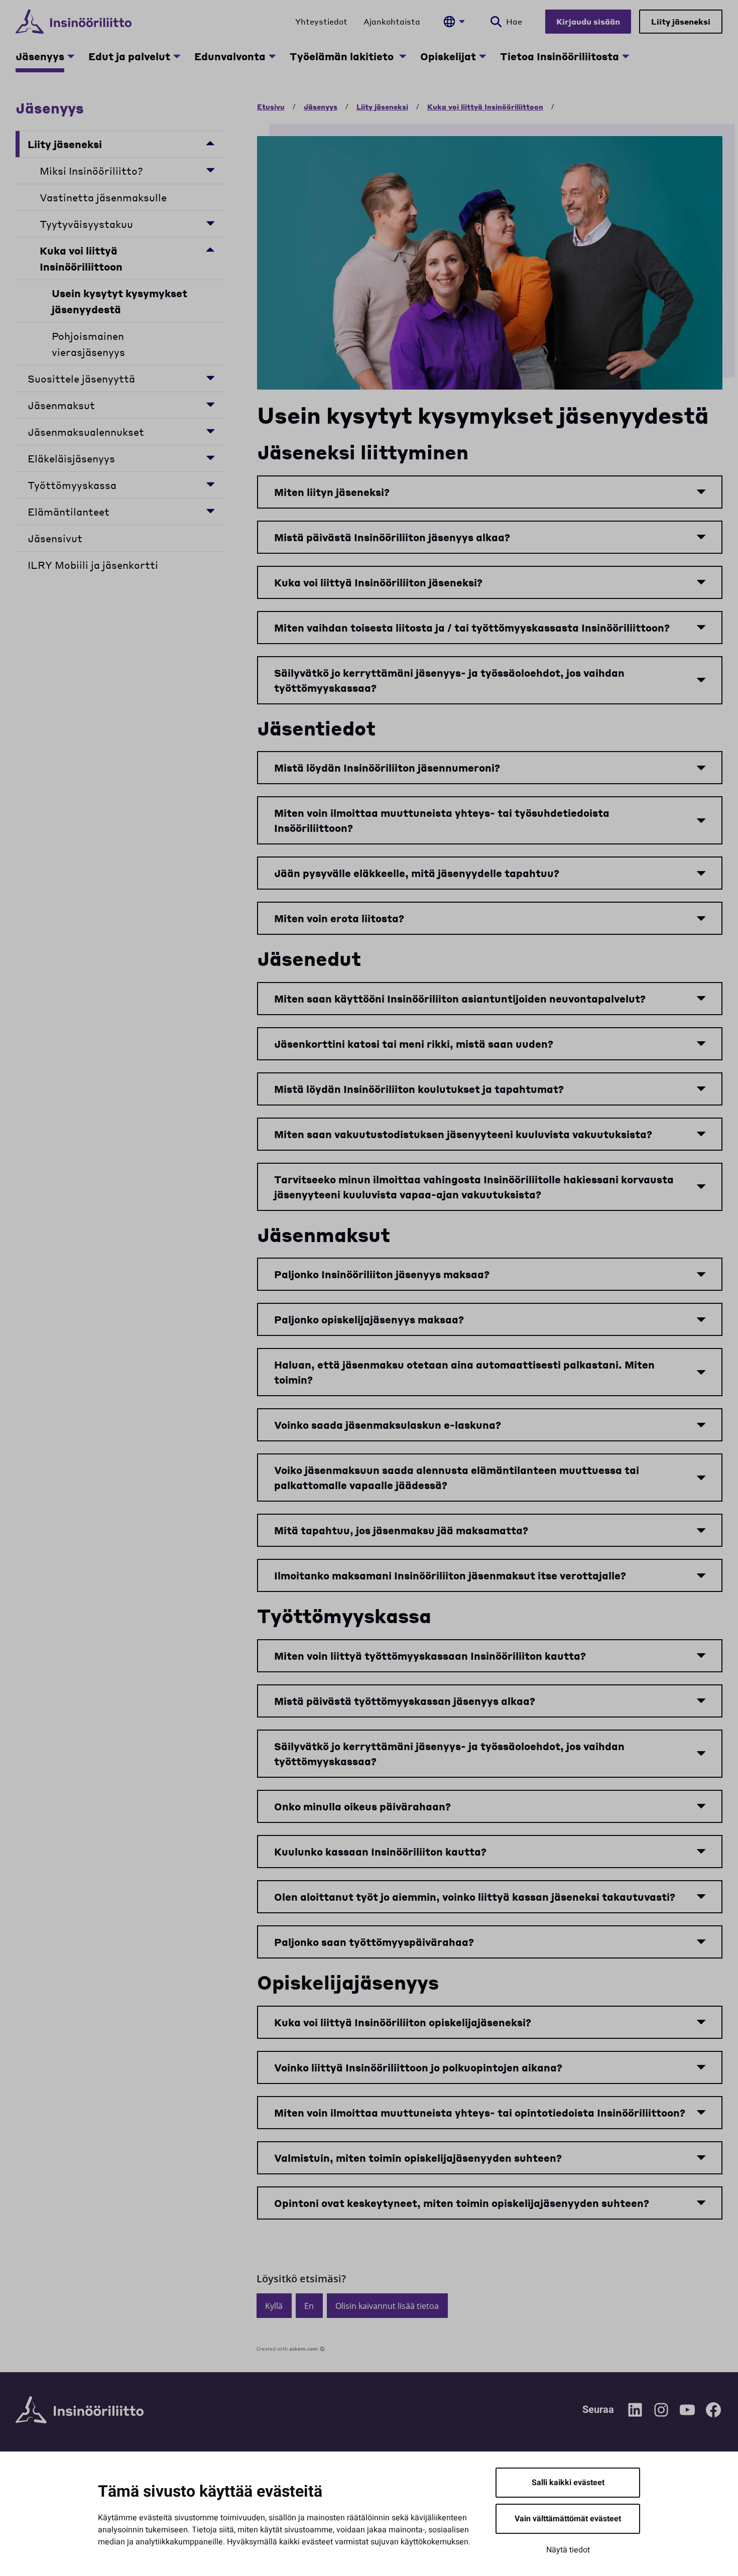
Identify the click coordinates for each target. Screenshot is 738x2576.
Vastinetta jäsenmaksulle (103, 197)
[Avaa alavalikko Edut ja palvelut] (177, 56)
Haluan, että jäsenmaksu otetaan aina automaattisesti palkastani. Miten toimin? (464, 1372)
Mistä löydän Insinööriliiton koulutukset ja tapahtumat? (419, 1089)
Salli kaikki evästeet (568, 2483)
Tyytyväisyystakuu (86, 224)
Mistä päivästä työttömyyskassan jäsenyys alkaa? (405, 1701)
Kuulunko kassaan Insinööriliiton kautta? (380, 1852)
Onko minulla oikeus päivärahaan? (362, 1806)
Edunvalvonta (230, 56)
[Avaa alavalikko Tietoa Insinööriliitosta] (626, 56)
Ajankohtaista (392, 21)
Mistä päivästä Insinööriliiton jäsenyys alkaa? (392, 537)
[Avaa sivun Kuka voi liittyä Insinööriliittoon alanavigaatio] (210, 249)
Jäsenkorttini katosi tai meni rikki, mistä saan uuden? (414, 1044)
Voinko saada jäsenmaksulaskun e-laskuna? (388, 1425)
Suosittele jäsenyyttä (81, 379)
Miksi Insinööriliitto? (91, 171)
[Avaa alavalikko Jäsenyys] (71, 56)
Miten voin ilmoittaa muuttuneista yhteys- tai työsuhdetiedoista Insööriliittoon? (442, 820)
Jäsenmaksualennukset (88, 432)
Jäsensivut (55, 538)
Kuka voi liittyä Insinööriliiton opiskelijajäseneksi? (403, 2022)
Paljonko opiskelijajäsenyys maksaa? (369, 1319)
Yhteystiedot (321, 21)
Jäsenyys (40, 56)
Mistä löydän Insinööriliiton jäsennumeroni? (387, 768)
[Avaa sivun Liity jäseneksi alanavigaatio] (210, 143)
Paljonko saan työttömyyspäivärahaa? (374, 1942)
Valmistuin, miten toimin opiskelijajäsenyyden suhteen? (418, 2158)
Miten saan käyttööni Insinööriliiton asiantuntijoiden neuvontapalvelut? (460, 999)
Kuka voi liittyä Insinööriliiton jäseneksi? (378, 582)
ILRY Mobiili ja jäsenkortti (93, 565)
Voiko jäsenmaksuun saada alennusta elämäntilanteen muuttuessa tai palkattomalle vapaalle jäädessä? (457, 1478)
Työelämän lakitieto (343, 56)
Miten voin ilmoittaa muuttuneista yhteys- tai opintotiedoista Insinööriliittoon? (480, 2113)
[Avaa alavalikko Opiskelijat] (482, 56)
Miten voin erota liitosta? (339, 918)
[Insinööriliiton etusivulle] (74, 22)
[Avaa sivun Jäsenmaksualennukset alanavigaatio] (210, 431)
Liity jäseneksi (681, 21)
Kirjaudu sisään (588, 21)
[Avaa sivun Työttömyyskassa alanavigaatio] (210, 484)
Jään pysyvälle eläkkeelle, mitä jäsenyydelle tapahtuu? (417, 873)
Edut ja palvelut (129, 56)
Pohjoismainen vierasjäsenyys (88, 344)
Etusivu (271, 106)
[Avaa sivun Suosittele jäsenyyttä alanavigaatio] (210, 377)
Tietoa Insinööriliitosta (560, 56)
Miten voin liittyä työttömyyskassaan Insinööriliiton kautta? (430, 1656)
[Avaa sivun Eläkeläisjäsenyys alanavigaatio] (210, 457)
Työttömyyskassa (72, 485)
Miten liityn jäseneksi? (332, 492)
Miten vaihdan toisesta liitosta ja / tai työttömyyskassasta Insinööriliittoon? (472, 628)
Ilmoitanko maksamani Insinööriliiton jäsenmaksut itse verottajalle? (450, 1575)
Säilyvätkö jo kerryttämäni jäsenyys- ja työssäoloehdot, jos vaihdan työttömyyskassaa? (449, 680)
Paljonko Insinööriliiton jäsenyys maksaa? (382, 1274)
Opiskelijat (448, 56)
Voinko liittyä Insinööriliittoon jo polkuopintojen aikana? (418, 2067)
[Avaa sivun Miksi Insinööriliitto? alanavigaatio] (210, 169)
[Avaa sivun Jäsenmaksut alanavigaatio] (210, 404)
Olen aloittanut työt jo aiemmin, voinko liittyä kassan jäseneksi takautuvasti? (475, 1897)
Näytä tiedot (568, 2550)
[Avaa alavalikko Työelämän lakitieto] (403, 56)
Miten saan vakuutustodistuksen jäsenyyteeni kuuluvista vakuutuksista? (463, 1134)
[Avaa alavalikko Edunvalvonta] (272, 56)
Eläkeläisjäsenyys (71, 458)
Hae (514, 21)
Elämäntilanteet (69, 512)
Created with (287, 2349)
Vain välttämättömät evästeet (568, 2519)
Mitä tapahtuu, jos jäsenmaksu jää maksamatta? (401, 1530)
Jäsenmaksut (61, 405)
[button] (274, 2306)
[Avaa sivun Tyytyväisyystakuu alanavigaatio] (210, 223)
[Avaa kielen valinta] (454, 22)
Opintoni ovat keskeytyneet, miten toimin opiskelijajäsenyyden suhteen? (462, 2203)
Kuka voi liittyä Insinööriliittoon (81, 259)
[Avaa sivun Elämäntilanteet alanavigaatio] (210, 510)
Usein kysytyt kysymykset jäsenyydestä (119, 301)
